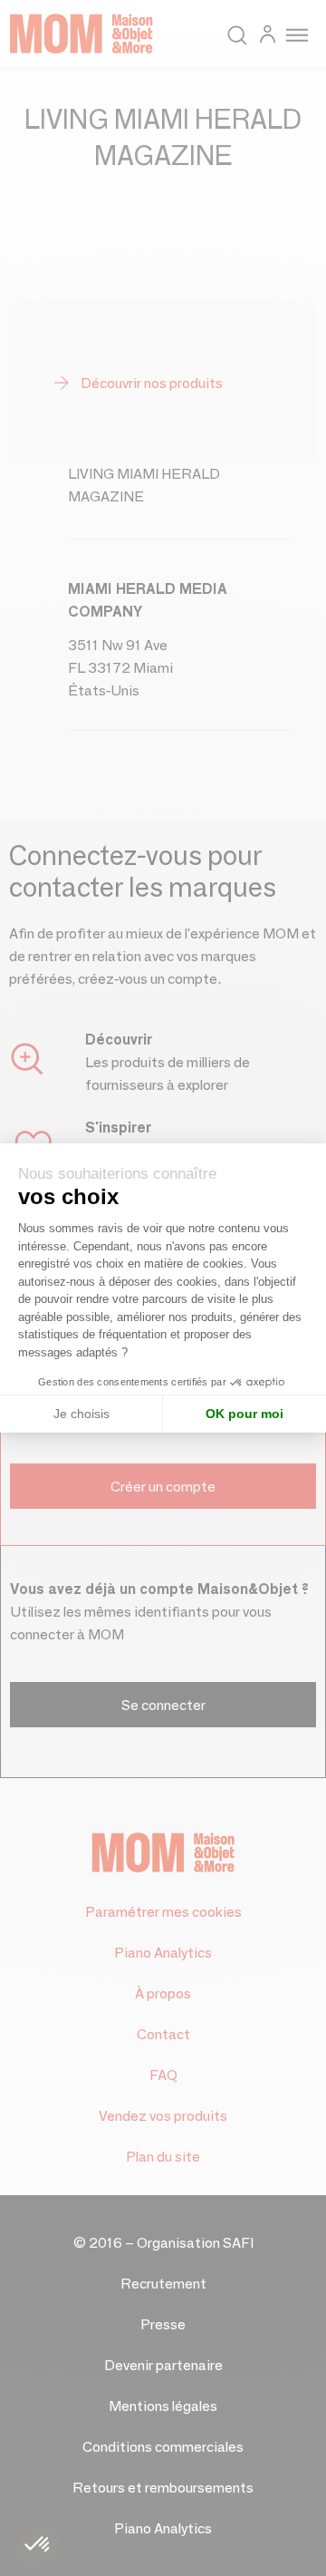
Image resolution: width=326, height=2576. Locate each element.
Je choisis (81, 1414)
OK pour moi (244, 1414)
